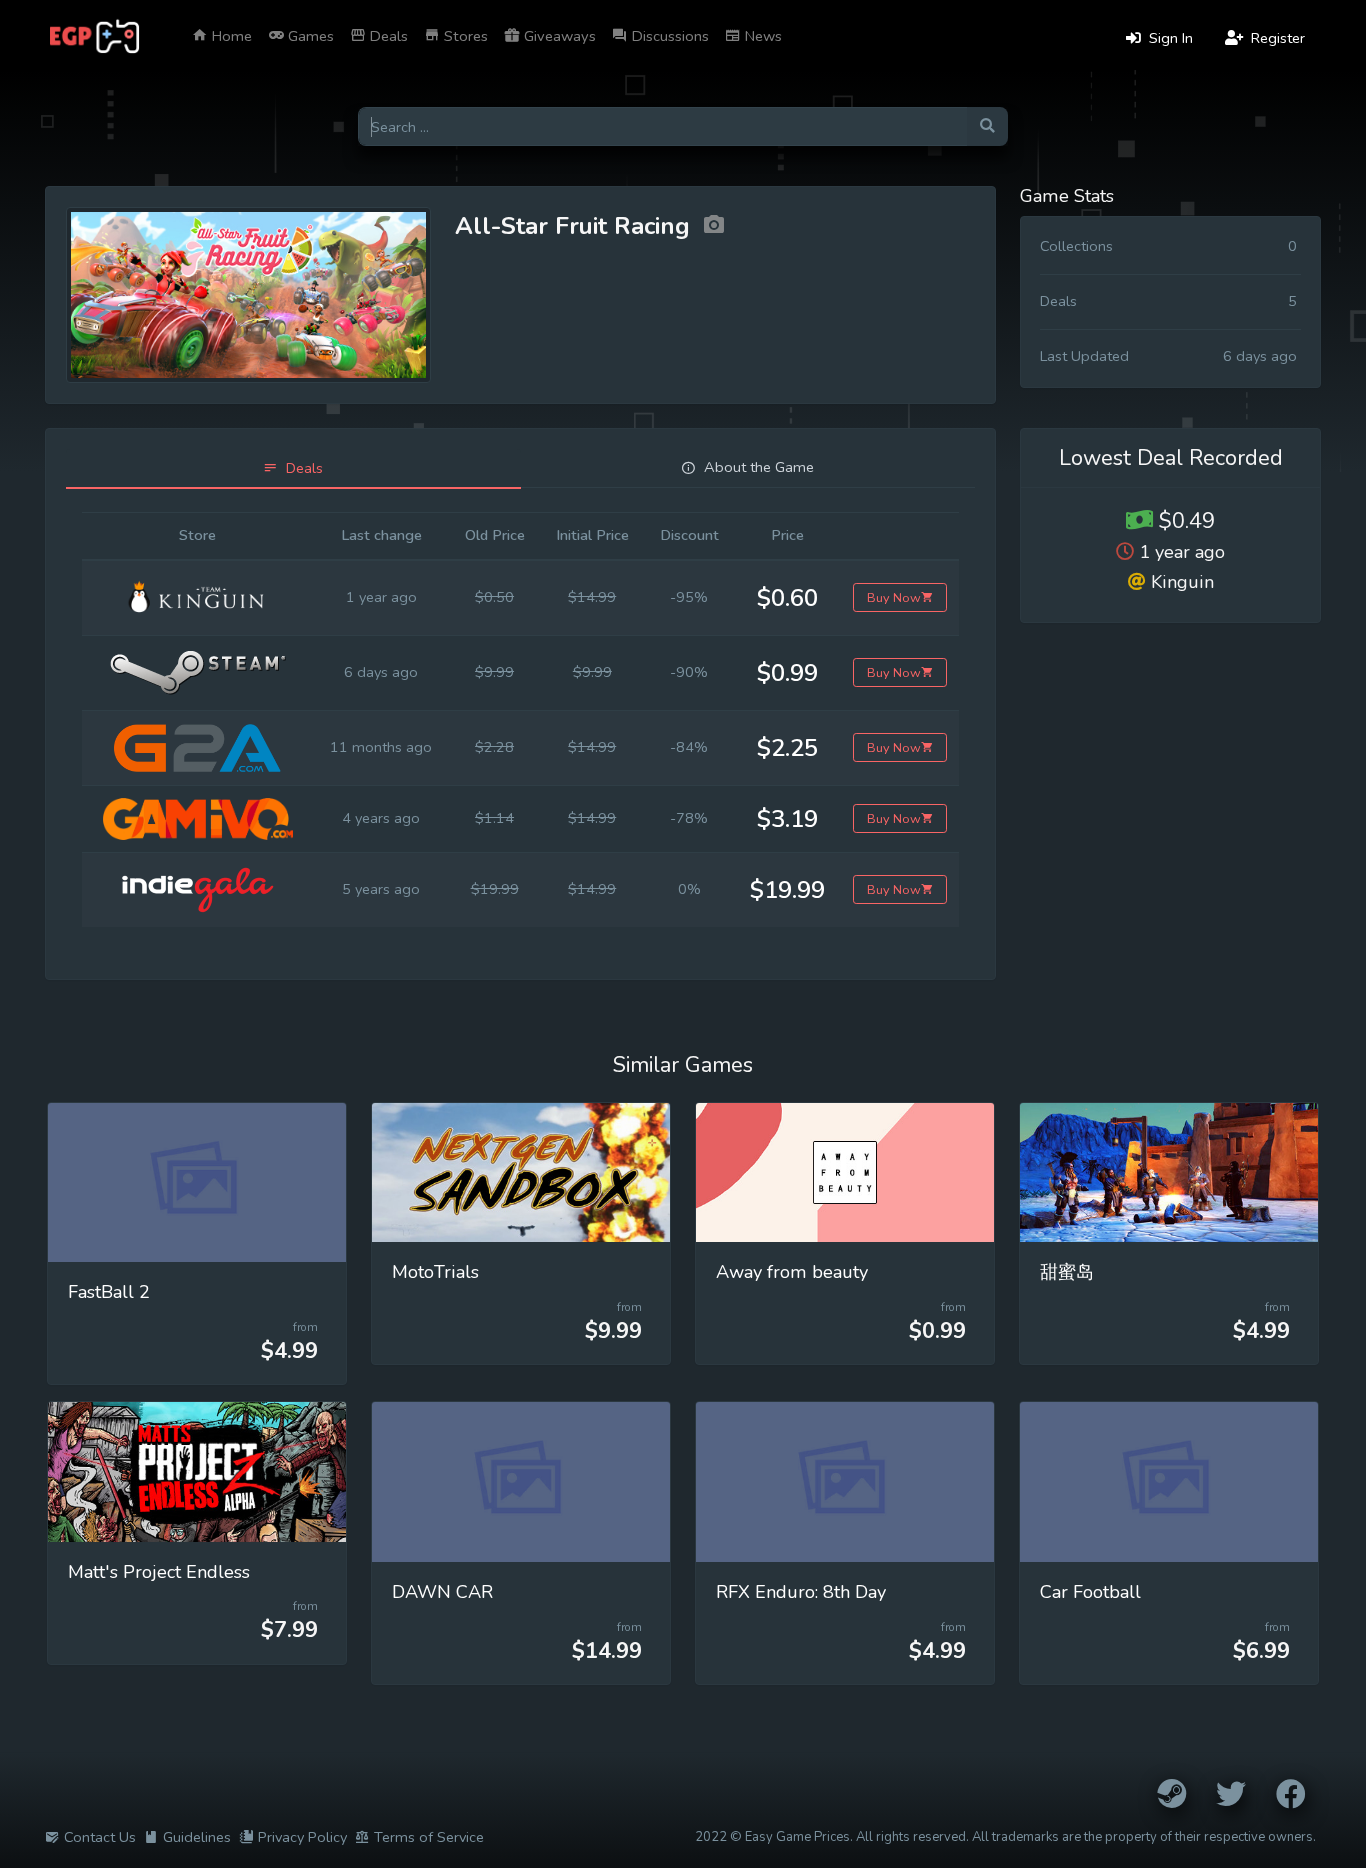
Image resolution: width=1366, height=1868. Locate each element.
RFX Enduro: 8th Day (801, 1592)
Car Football (1090, 1592)
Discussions (668, 36)
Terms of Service (429, 1837)
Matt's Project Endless (159, 1572)
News (761, 36)
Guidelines (197, 1837)
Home (230, 36)
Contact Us (100, 1837)
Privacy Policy (302, 1837)
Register (1276, 38)
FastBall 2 (109, 1292)
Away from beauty (792, 1272)
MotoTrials (435, 1272)
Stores (464, 36)
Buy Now (894, 597)
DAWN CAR (442, 1592)
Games (309, 36)
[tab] (293, 468)
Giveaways (558, 36)
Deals (387, 36)
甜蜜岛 (1067, 1272)
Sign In (1169, 38)
